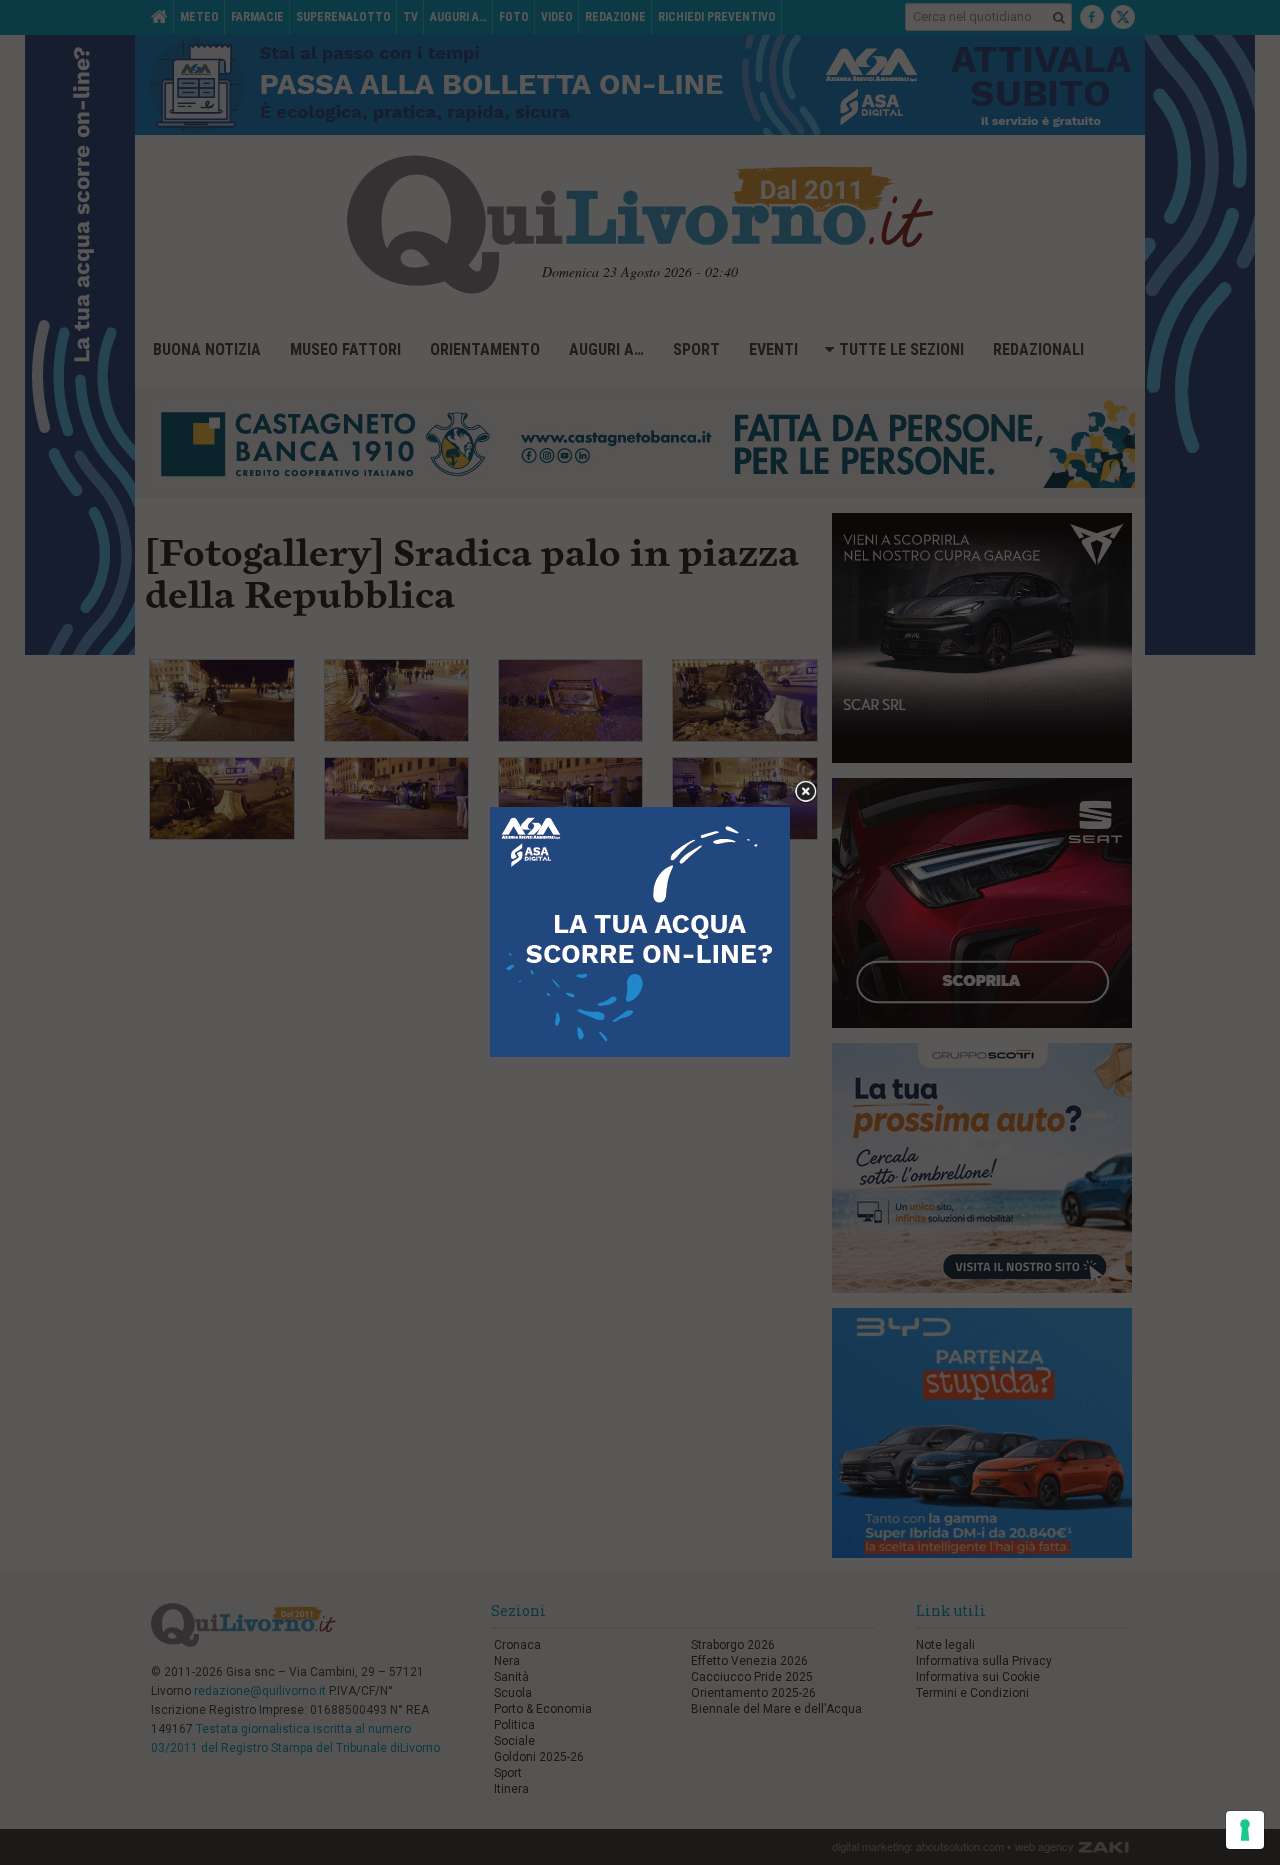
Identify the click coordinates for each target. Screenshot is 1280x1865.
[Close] (805, 792)
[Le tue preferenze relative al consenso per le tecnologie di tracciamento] (1245, 1830)
